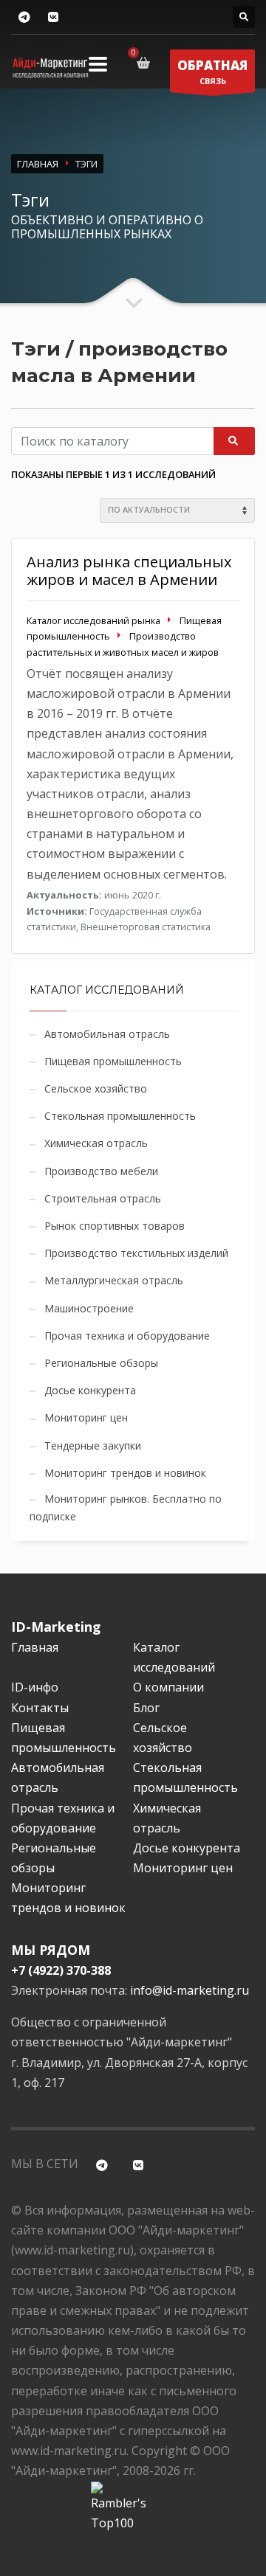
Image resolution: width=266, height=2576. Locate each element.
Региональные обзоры (101, 1363)
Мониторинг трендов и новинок (125, 1473)
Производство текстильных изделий (136, 1253)
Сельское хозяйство (96, 1088)
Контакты (40, 1708)
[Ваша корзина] (146, 63)
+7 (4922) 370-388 (61, 1970)
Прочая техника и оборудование (127, 1336)
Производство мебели (101, 1171)
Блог (146, 1708)
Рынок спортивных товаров (115, 1226)
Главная (35, 1647)
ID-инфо (35, 1687)
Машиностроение (89, 1308)
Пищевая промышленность (113, 1061)
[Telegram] (24, 17)
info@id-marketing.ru (190, 1990)
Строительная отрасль (103, 1198)
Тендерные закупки (93, 1445)
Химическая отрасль (96, 1143)
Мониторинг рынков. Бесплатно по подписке (126, 1507)
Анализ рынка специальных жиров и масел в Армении (129, 571)
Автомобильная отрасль (107, 1034)
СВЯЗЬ (212, 72)
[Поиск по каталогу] (244, 17)
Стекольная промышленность (120, 1116)
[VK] (53, 17)
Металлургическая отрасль (114, 1280)
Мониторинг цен (86, 1417)
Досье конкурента (90, 1390)
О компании (168, 1687)
